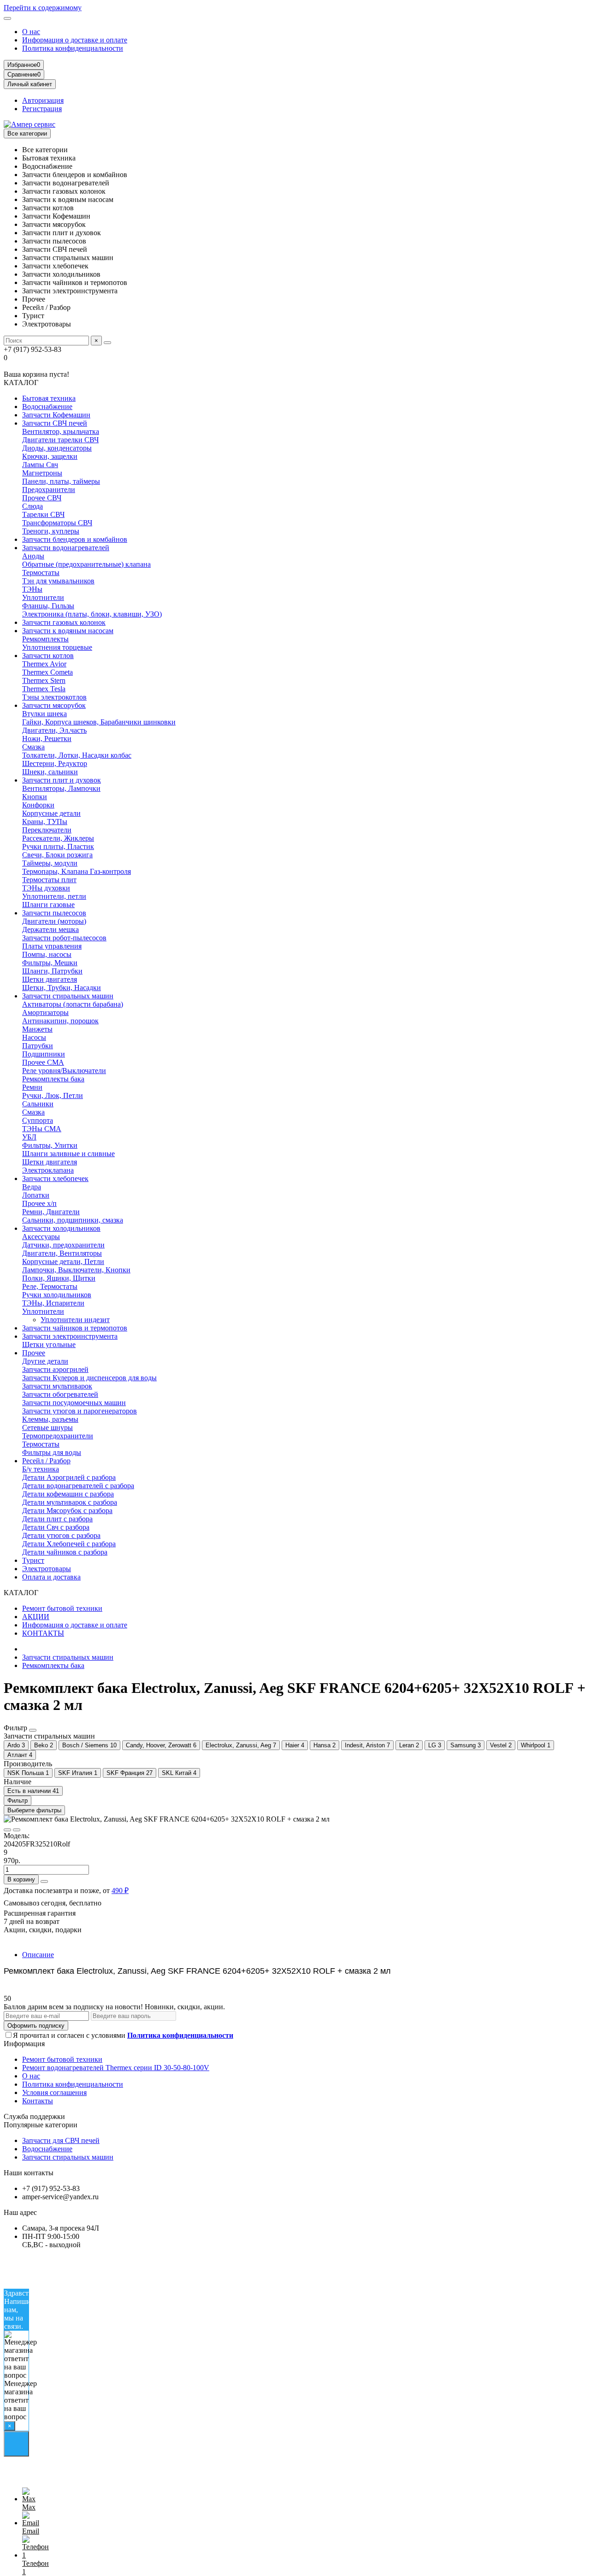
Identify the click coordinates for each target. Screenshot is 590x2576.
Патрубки (38, 1046)
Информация (24, 2044)
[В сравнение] (17, 1830)
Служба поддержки (34, 2116)
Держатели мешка (50, 929)
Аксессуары (41, 1237)
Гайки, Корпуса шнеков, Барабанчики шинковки (99, 722)
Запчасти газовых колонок (64, 622)
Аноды (33, 556)
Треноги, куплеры (51, 531)
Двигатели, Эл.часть (54, 730)
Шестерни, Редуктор (55, 763)
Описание (38, 1955)
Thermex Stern (44, 680)
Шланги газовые (48, 905)
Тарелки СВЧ (43, 514)
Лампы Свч (40, 465)
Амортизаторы (45, 1012)
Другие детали (45, 1361)
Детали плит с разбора (57, 1519)
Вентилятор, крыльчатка (61, 431)
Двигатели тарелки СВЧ (60, 440)
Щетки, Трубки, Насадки (62, 988)
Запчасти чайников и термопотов (75, 1328)
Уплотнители (43, 597)
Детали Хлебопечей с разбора (69, 1544)
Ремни (32, 1087)
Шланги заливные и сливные (68, 1154)
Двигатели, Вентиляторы (62, 1253)
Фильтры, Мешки (50, 963)
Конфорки (38, 805)
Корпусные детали (51, 813)
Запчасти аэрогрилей (55, 1369)
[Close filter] (33, 1730)
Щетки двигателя (50, 979)
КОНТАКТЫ (43, 1633)
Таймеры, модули (50, 863)
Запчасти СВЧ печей (55, 423)
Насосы (34, 1037)
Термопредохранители (58, 1436)
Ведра (32, 1187)
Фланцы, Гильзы (48, 606)
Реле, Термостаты (50, 1286)
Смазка (33, 747)
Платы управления (52, 946)
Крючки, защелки (50, 456)
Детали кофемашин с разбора (68, 1494)
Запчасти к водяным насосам (68, 631)
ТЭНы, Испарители (53, 1303)
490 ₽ (120, 1890)
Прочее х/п (39, 1203)
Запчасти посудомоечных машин (74, 1403)
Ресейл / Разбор (46, 1461)
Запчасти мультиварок (57, 1386)
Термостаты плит (49, 880)
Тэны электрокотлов (54, 697)
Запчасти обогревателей (60, 1394)
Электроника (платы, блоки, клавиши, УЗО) (92, 614)
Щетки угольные (49, 1344)
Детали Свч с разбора (56, 1527)
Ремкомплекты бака (53, 1079)
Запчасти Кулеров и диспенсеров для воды (89, 1378)
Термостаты (41, 573)
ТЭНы (32, 589)
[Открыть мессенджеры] (16, 2444)
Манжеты (37, 1029)
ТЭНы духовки (46, 888)
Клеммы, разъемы (50, 1419)
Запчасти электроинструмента (70, 1336)
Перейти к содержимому (43, 8)
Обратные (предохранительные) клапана (86, 564)
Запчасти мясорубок (54, 705)
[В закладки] (7, 1830)
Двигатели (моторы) (54, 921)
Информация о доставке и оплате (75, 40)
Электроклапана (48, 1170)
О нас (31, 32)
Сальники (38, 1104)
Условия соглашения (54, 2092)
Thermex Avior (44, 664)
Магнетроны (42, 473)
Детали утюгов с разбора (61, 1535)
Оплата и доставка (51, 1577)
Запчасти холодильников (61, 1228)
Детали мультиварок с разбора (70, 1502)
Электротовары (47, 1569)
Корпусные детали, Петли (63, 1261)
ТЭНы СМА (42, 1129)
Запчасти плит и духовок (62, 780)
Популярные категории (41, 2125)
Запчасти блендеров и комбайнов (75, 539)
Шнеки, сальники (50, 772)
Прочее (34, 1353)
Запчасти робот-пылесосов (64, 938)
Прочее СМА (43, 1062)
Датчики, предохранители (63, 1245)
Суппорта (38, 1120)
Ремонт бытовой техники (62, 1608)
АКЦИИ (36, 1617)
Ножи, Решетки (47, 739)
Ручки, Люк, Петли (53, 1095)
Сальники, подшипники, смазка (73, 1220)
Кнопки (35, 797)
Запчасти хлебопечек (55, 1178)
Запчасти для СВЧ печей (61, 2140)
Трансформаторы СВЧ (57, 523)
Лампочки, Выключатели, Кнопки (76, 1270)
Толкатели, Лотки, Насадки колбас (77, 755)
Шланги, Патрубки (52, 971)
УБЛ (29, 1137)
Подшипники (44, 1054)
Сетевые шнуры (47, 1427)
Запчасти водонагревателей (66, 548)
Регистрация (42, 109)
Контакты (38, 2101)
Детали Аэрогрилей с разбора (69, 1477)
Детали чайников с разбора (65, 1552)
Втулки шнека (44, 714)
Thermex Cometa (47, 672)
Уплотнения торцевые (57, 647)
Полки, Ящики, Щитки (59, 1278)
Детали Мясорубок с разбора (67, 1511)
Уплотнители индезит (75, 1320)
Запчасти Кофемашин (56, 415)
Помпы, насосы (47, 954)
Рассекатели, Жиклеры (58, 838)
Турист (33, 1560)
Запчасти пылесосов (54, 913)
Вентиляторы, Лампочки (61, 788)
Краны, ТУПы (45, 822)
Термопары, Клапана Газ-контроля (77, 871)
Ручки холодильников (57, 1295)
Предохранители (49, 490)
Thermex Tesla (44, 689)
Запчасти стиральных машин (68, 996)
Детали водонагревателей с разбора (78, 1486)
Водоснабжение (47, 407)
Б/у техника (41, 1469)
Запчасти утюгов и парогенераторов (80, 1411)
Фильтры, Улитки (50, 1145)
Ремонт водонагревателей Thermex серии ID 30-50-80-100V (116, 2068)
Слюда (32, 506)
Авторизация (43, 100)
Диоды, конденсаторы (57, 448)
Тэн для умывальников (58, 581)
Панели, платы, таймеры (61, 481)
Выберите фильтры (34, 1810)
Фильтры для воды (52, 1452)
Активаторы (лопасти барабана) (73, 1004)
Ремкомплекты (45, 639)
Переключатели (47, 830)
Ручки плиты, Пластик (58, 846)
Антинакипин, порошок (60, 1021)
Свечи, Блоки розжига (57, 855)
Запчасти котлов (48, 656)
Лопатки (36, 1195)
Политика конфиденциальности (73, 48)
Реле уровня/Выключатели (64, 1071)
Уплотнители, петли (54, 896)
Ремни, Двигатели (51, 1212)
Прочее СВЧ (42, 498)
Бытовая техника (49, 398)
